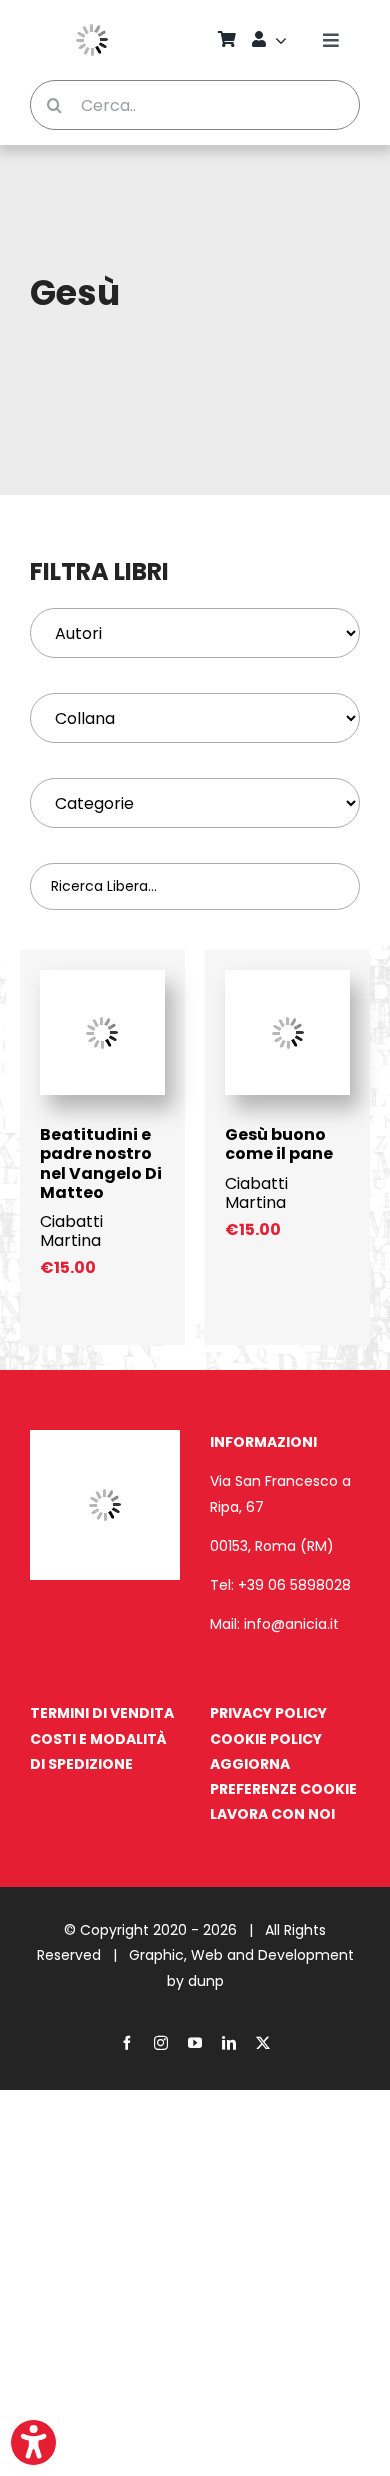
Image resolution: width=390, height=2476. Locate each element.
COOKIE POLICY (266, 1739)
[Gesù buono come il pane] (287, 979)
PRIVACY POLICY (268, 1713)
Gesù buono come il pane (279, 1144)
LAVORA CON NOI (272, 1814)
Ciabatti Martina (71, 1231)
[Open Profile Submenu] (284, 40)
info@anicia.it (291, 1624)
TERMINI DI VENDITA (102, 1713)
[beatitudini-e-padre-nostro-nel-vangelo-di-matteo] (102, 979)
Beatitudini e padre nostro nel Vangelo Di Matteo (101, 1163)
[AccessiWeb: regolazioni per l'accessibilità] (33, 2442)
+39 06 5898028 (294, 1585)
